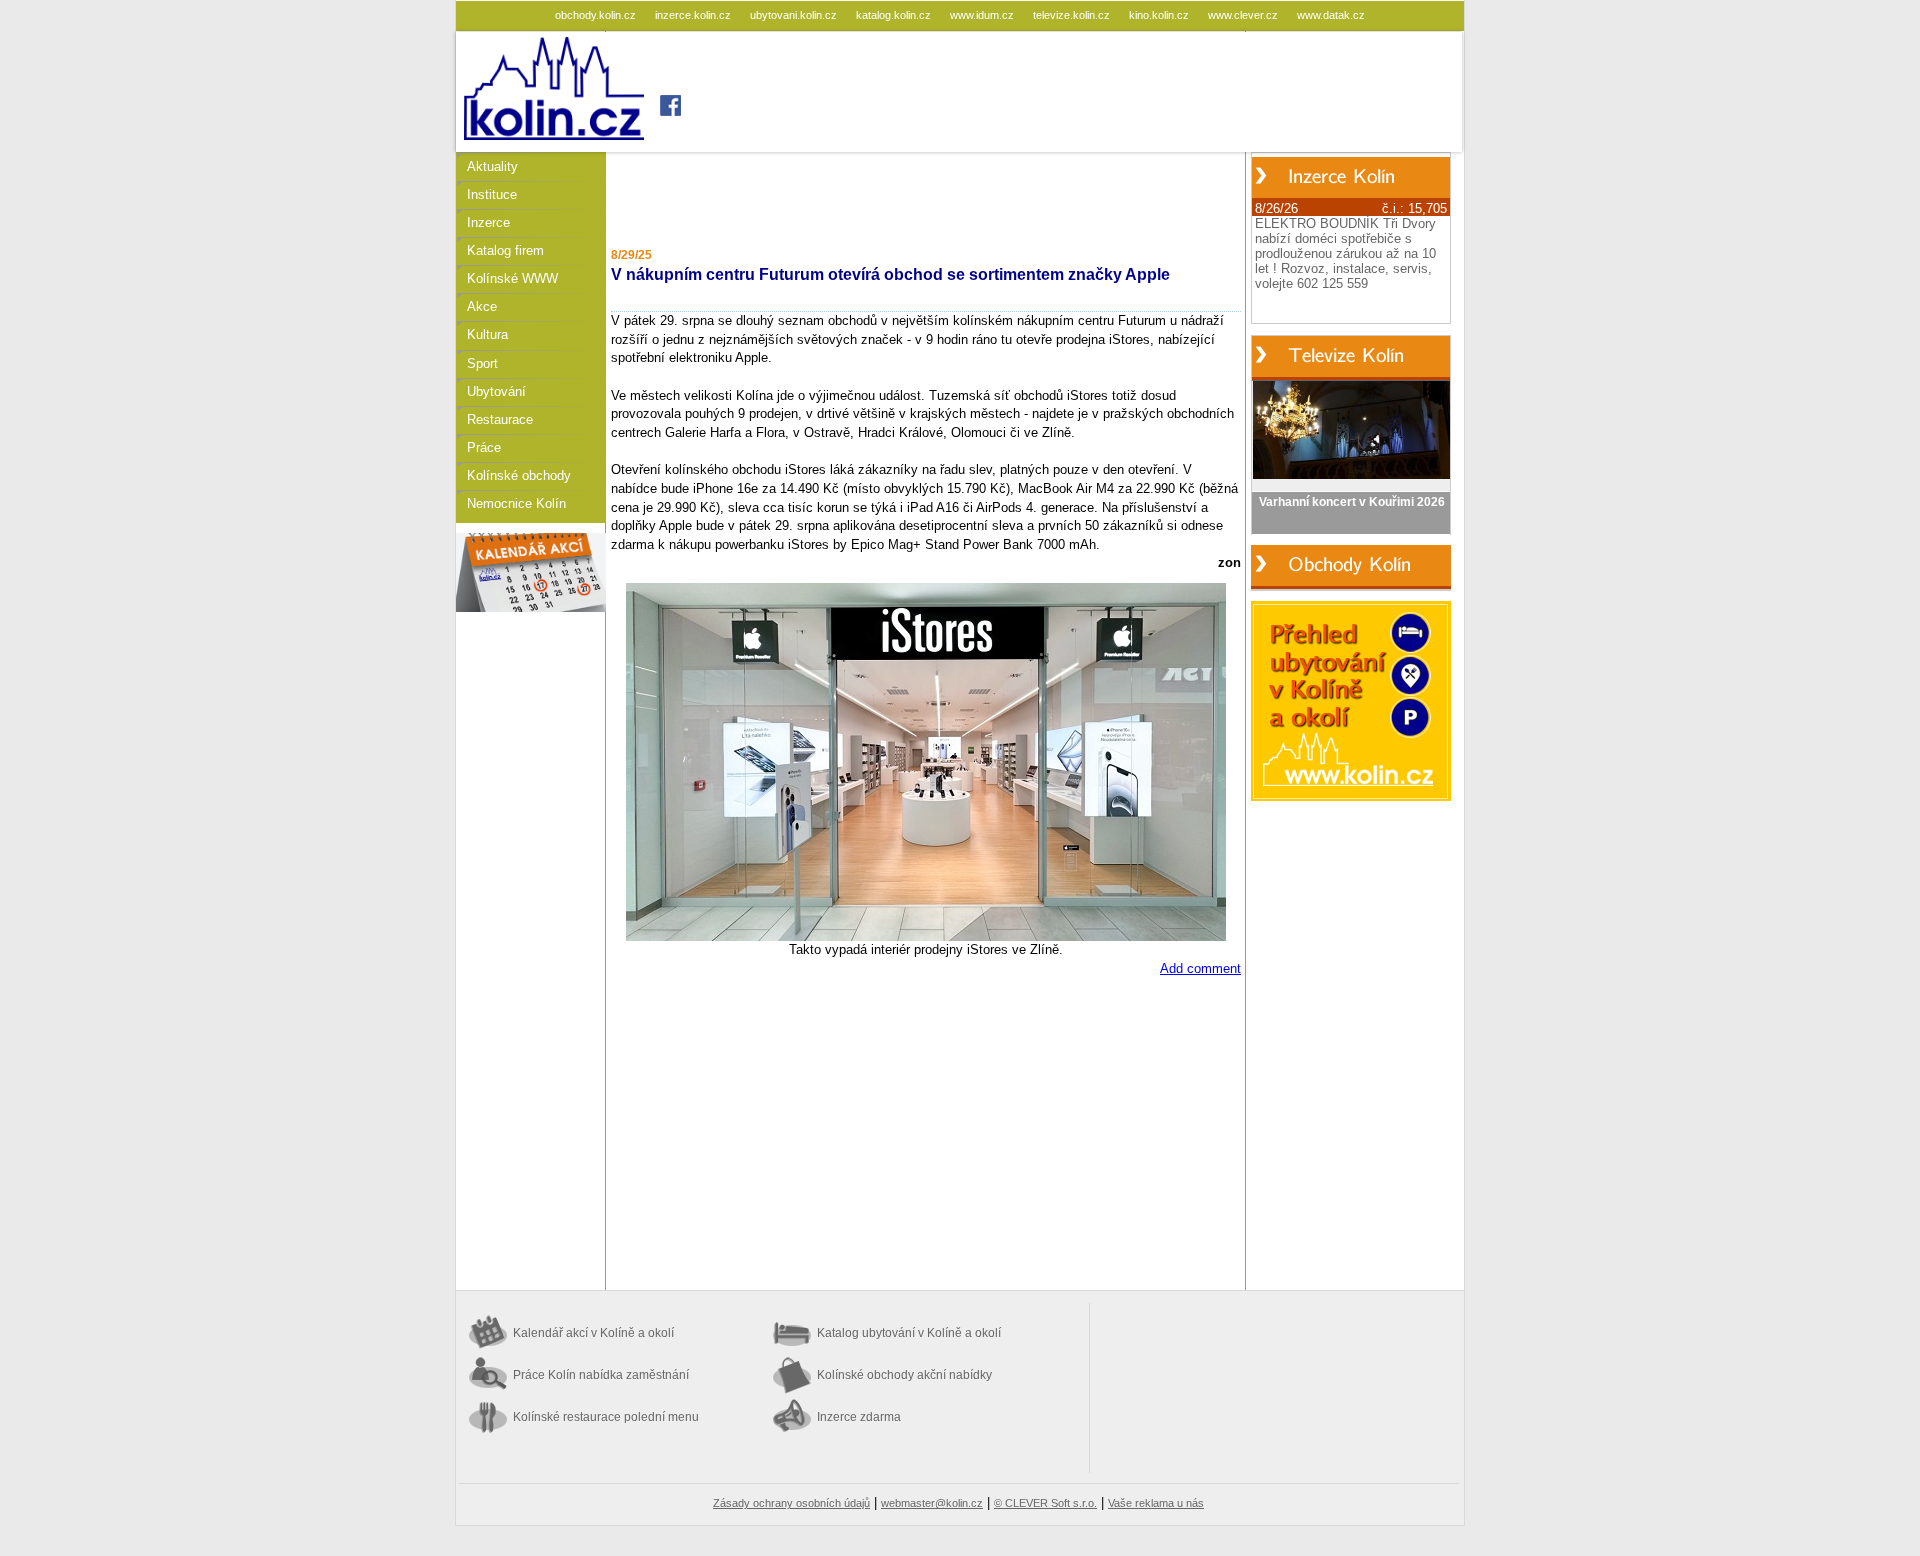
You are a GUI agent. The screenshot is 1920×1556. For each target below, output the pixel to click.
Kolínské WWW (512, 278)
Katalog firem (505, 250)
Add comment (1200, 968)
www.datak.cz (1331, 15)
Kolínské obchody (519, 475)
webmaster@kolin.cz (932, 1503)
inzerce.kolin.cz (694, 15)
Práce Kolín (601, 1375)
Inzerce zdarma (859, 1417)
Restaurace (500, 419)
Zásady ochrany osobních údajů (791, 1503)
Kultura (487, 334)
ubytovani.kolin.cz (795, 15)
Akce (482, 306)
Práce (484, 447)
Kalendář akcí (593, 1333)
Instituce (492, 194)
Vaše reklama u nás (1156, 1503)
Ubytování (496, 391)
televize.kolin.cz (1073, 15)
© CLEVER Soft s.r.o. (1045, 1503)
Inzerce (488, 222)
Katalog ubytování (909, 1333)
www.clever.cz (1244, 15)
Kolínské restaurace (606, 1417)
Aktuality (492, 166)
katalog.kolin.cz (895, 15)
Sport (482, 363)
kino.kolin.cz (1160, 15)
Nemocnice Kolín (516, 503)
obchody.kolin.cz (597, 15)
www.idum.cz (983, 15)
